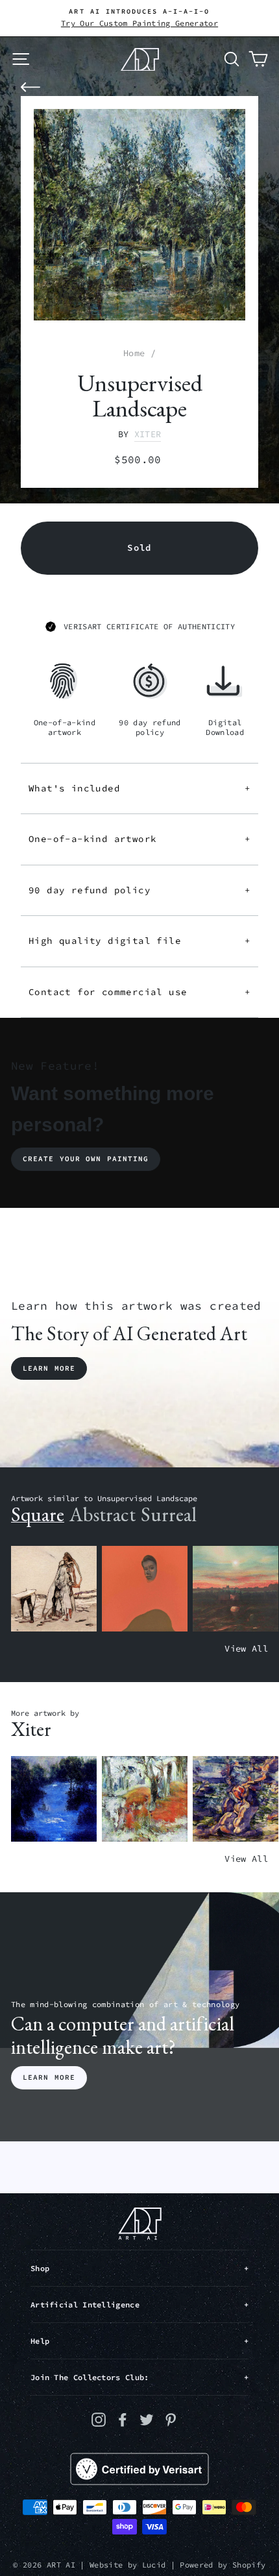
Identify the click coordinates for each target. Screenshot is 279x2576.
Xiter (148, 434)
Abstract (103, 1514)
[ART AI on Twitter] (147, 2419)
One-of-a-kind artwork (139, 839)
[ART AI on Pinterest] (171, 2419)
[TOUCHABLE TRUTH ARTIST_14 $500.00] (236, 1799)
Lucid (154, 2565)
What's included (139, 788)
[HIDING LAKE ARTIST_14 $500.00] (54, 1799)
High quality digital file (139, 941)
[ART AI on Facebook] (123, 2419)
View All (246, 1649)
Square (38, 1514)
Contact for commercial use (139, 992)
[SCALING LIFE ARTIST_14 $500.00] (145, 1799)
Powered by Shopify (223, 2565)
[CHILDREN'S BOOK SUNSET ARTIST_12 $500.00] (236, 1589)
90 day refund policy (139, 890)
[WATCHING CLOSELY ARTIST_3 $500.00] (145, 1589)
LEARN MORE (49, 2077)
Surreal (169, 1514)
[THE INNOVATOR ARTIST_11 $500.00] (54, 1589)
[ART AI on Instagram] (99, 2419)
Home (134, 353)
